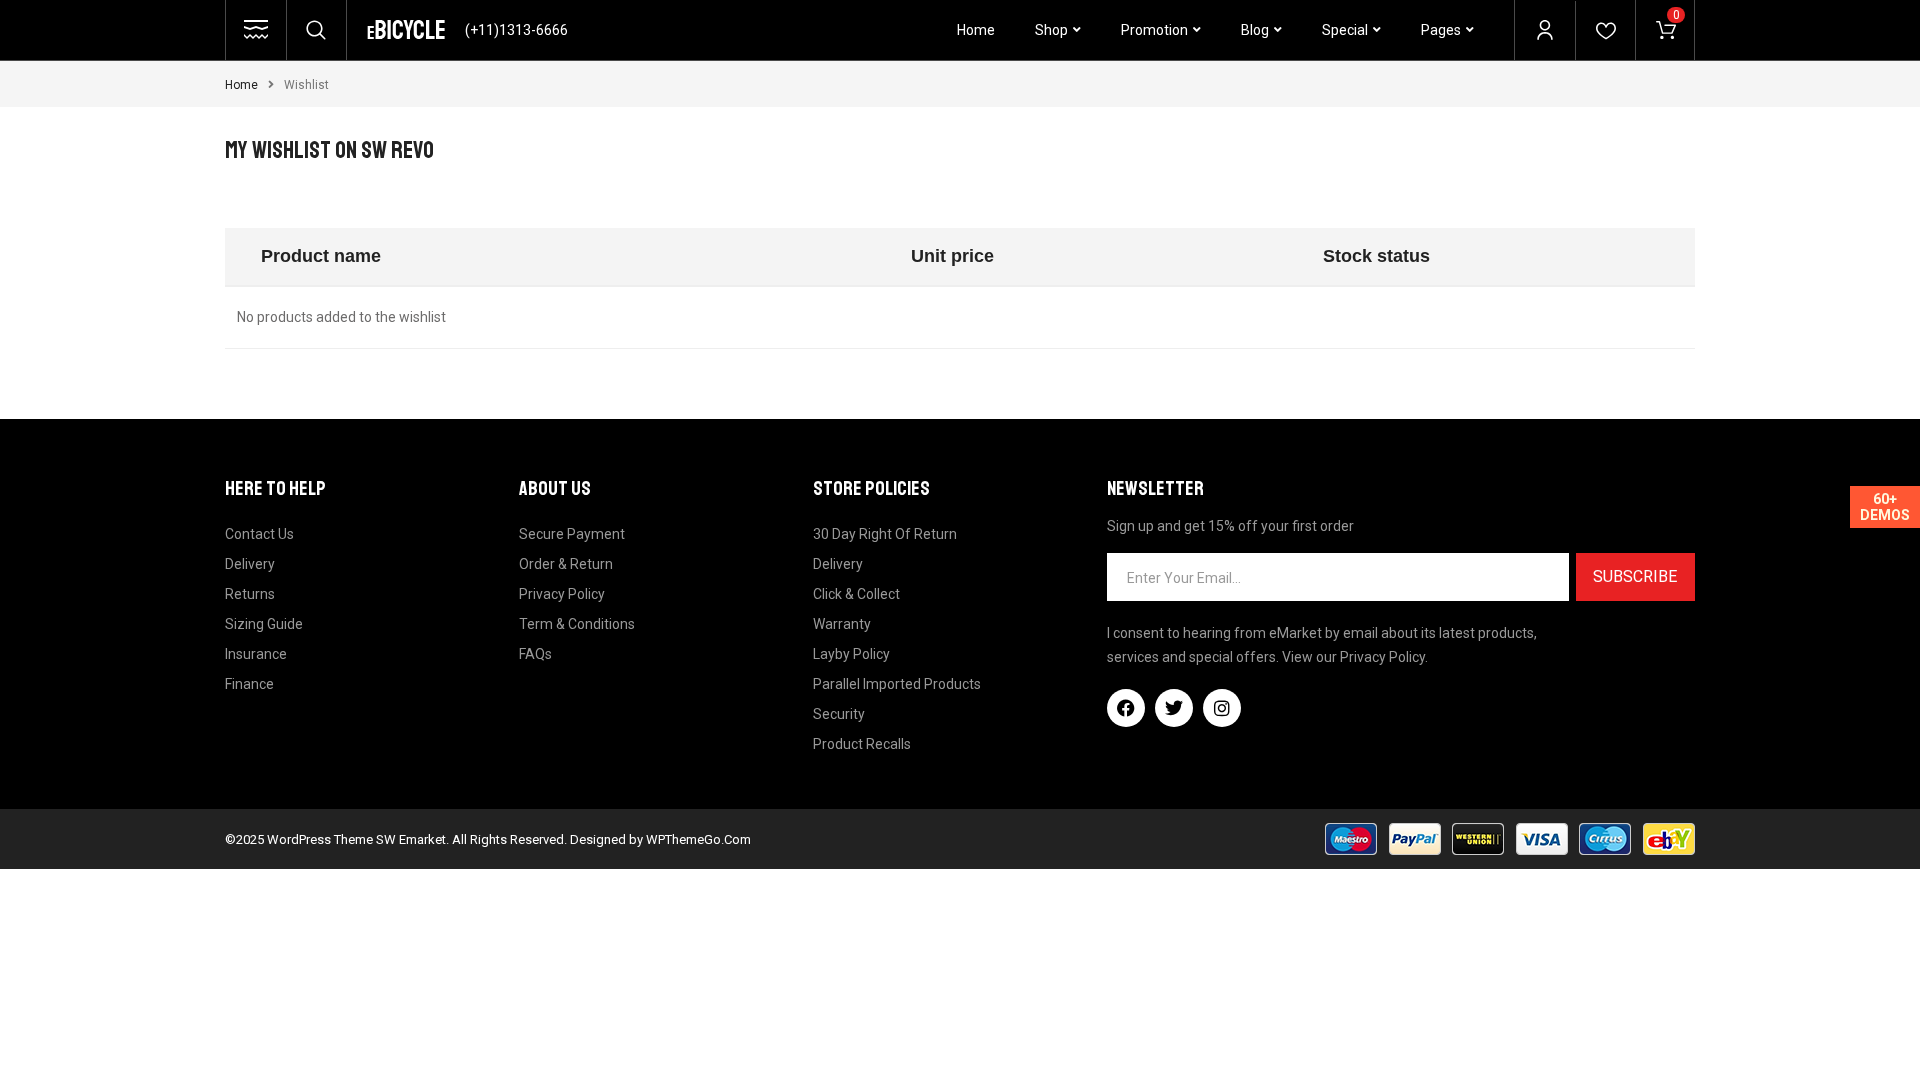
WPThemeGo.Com (698, 839)
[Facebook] (1126, 708)
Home (241, 85)
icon (256, 30)
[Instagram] (1222, 708)
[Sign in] (1545, 30)
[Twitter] (1174, 708)
